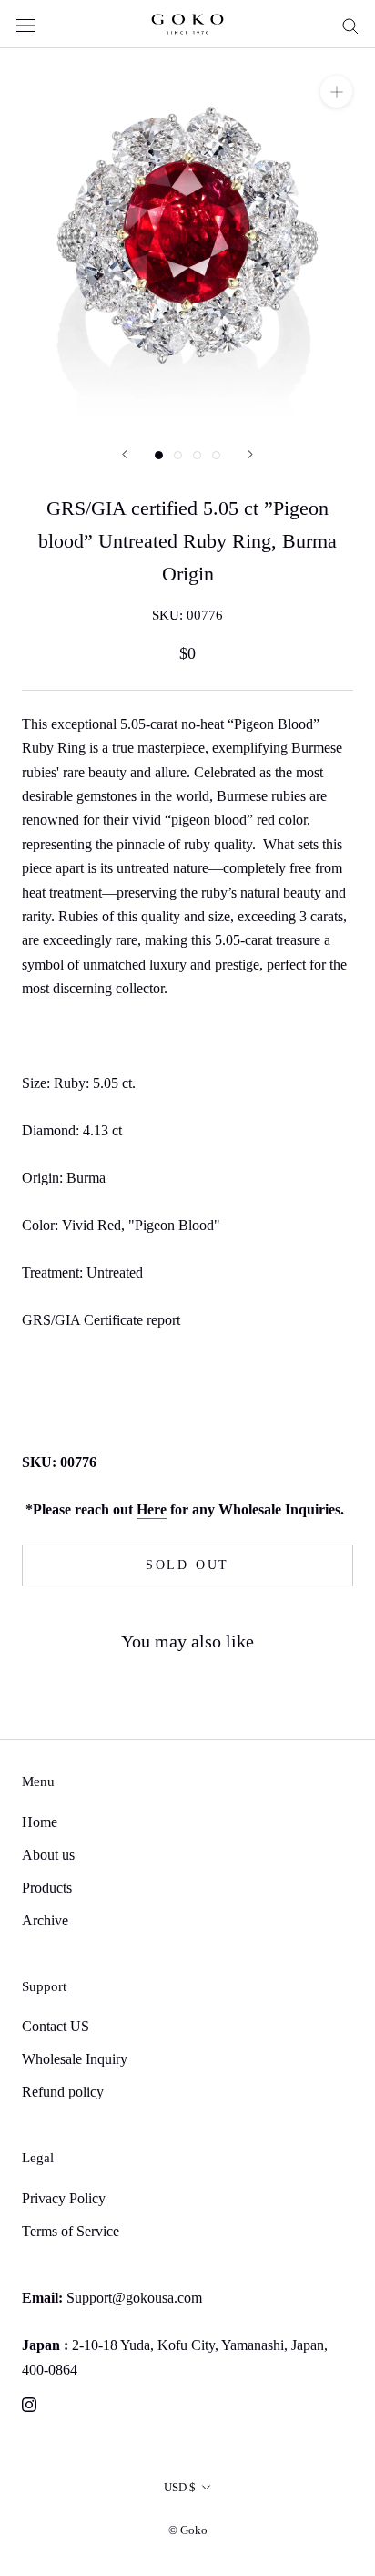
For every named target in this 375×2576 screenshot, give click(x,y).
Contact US (56, 2026)
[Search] (350, 25)
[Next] (250, 454)
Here (152, 1509)
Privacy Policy (64, 2198)
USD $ (180, 2487)
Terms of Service (71, 2231)
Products (47, 1888)
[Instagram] (29, 2404)
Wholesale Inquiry (75, 2059)
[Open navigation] (25, 24)
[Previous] (125, 454)
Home (40, 1822)
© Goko (188, 2530)
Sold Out (187, 1565)
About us (48, 1855)
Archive (45, 1920)
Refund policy (63, 2092)
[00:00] (187, 236)
